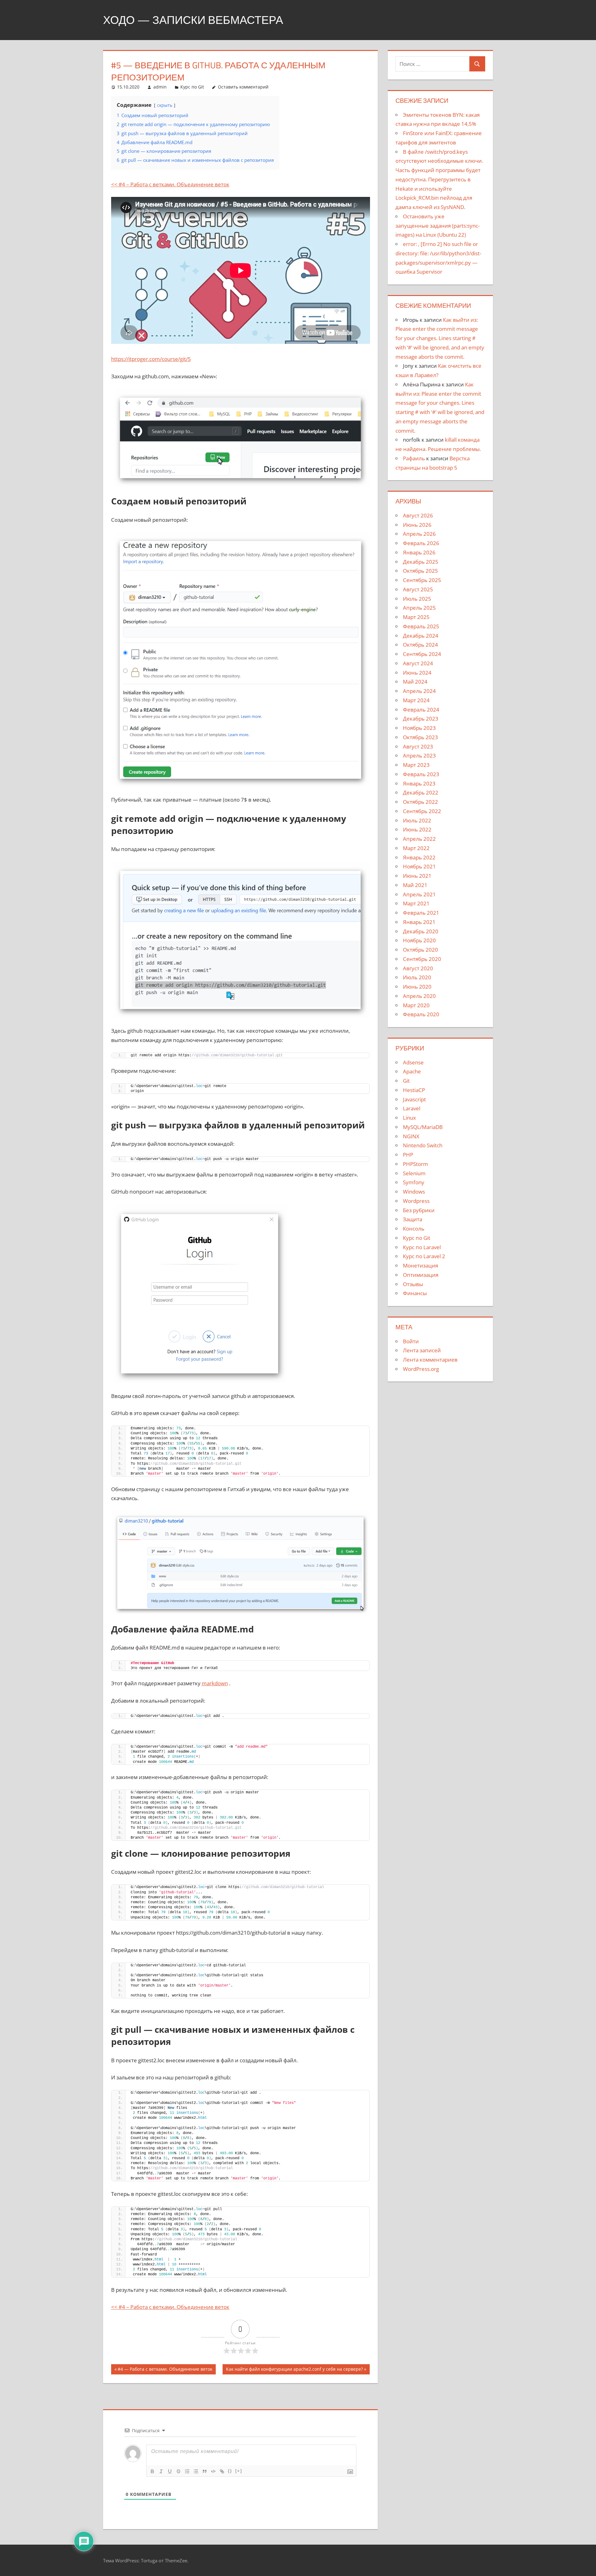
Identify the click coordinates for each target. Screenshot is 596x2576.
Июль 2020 (417, 977)
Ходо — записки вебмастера (193, 20)
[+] (239, 2471)
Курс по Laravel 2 (424, 1256)
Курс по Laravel (422, 1247)
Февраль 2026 (421, 543)
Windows (414, 1192)
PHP (408, 1155)
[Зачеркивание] (178, 2471)
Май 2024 (415, 682)
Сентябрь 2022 (422, 811)
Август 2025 (418, 589)
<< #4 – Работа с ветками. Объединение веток (170, 184)
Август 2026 (418, 515)
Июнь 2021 (417, 876)
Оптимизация (421, 1275)
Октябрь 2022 (420, 802)
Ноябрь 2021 (419, 866)
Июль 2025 (417, 599)
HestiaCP (414, 1090)
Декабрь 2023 (421, 719)
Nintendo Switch (423, 1145)
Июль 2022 (417, 820)
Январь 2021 (419, 922)
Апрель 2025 (419, 608)
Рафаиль (414, 458)
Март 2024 (416, 700)
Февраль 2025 (421, 626)
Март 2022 (416, 848)
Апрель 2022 (419, 839)
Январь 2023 (419, 783)
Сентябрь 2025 (422, 580)
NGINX (411, 1136)
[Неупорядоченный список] (196, 2471)
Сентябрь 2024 (422, 654)
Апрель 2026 (419, 534)
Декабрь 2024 (421, 636)
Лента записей (422, 1350)
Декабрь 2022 (421, 792)
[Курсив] (161, 2471)
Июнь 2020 (417, 987)
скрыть (165, 105)
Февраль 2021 (421, 913)
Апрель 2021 (419, 894)
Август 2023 (418, 746)
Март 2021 (416, 903)
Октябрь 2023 (420, 737)
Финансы (415, 1293)
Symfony (414, 1182)
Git (406, 1081)
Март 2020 (416, 1005)
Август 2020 (418, 968)
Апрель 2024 (419, 691)
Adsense (413, 1062)
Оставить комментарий (243, 87)
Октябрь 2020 (420, 950)
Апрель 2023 (419, 756)
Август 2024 (418, 663)
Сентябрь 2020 (422, 959)
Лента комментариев (430, 1360)
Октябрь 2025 (420, 571)
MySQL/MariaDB (423, 1127)
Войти (411, 1341)
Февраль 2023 (421, 774)
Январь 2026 (419, 552)
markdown (215, 1683)
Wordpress (416, 1201)
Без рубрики (419, 1210)
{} (230, 2471)
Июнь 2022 (417, 829)
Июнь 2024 (417, 673)
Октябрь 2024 (420, 645)
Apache (412, 1071)
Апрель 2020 (419, 996)
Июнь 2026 (417, 525)
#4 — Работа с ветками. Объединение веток (165, 2370)
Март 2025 (416, 617)
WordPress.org (421, 1369)
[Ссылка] (222, 2471)
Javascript (414, 1099)
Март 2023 (416, 765)
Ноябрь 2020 (419, 940)
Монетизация (420, 1265)
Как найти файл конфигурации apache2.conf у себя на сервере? (294, 2370)
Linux (409, 1118)
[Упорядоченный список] (187, 2471)
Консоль (414, 1229)
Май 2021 (415, 885)
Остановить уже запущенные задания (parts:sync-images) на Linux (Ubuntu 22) (438, 226)
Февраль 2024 (421, 710)
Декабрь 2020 (421, 931)
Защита (413, 1219)
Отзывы (413, 1284)
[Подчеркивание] (170, 2471)
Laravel (412, 1108)
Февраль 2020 (421, 1014)
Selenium (414, 1173)
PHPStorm (415, 1164)
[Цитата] (205, 2471)
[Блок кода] (213, 2471)
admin (160, 87)
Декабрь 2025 (421, 562)
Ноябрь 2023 (419, 728)
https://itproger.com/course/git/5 (151, 359)
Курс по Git (192, 87)
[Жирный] (152, 2471)
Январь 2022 (419, 857)
